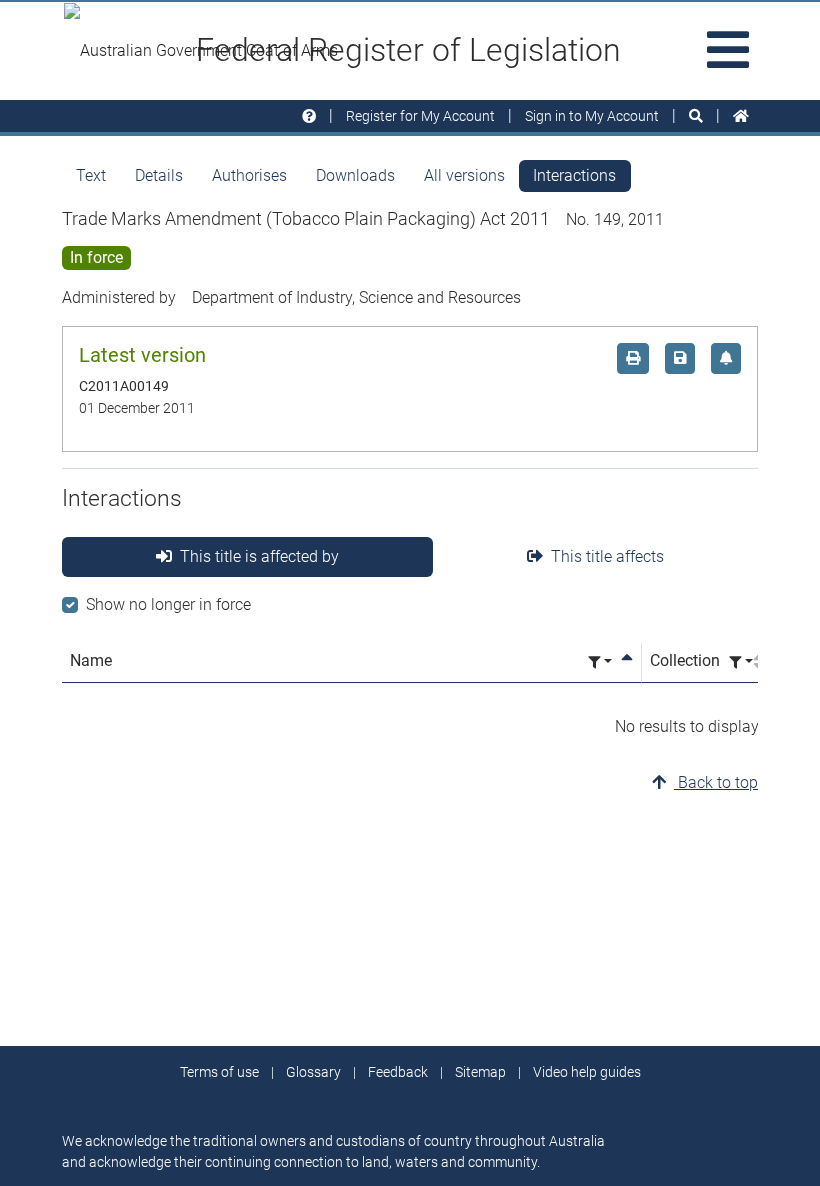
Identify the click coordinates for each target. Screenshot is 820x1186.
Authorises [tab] (249, 175)
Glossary (313, 1072)
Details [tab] (159, 175)
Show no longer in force (168, 604)
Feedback (398, 1072)
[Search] (696, 116)
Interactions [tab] (574, 175)
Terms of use (219, 1072)
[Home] (741, 116)
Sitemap (480, 1072)
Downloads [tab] (355, 175)
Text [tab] (91, 175)
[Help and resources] (309, 116)
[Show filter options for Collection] (741, 662)
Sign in (592, 116)
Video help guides (587, 1072)
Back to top (716, 782)
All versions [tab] (464, 175)
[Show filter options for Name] (600, 662)
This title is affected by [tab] (259, 556)
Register (420, 116)
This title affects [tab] (607, 556)
